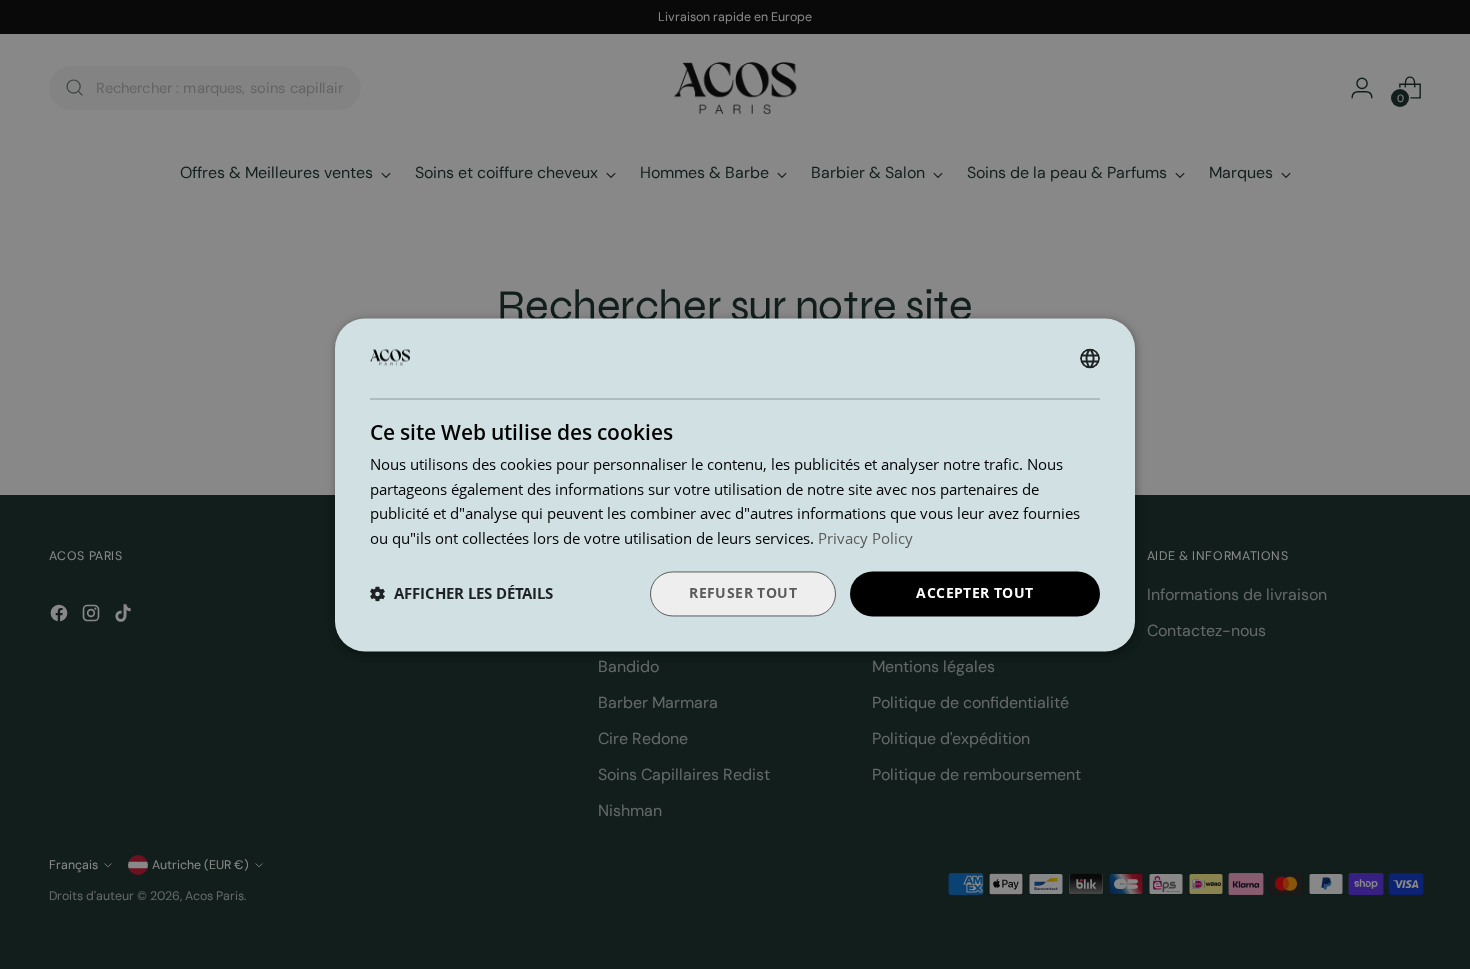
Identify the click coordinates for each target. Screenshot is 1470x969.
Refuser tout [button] (743, 592)
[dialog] (735, 484)
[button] (461, 594)
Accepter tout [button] (974, 592)
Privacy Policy (865, 539)
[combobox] (1090, 358)
